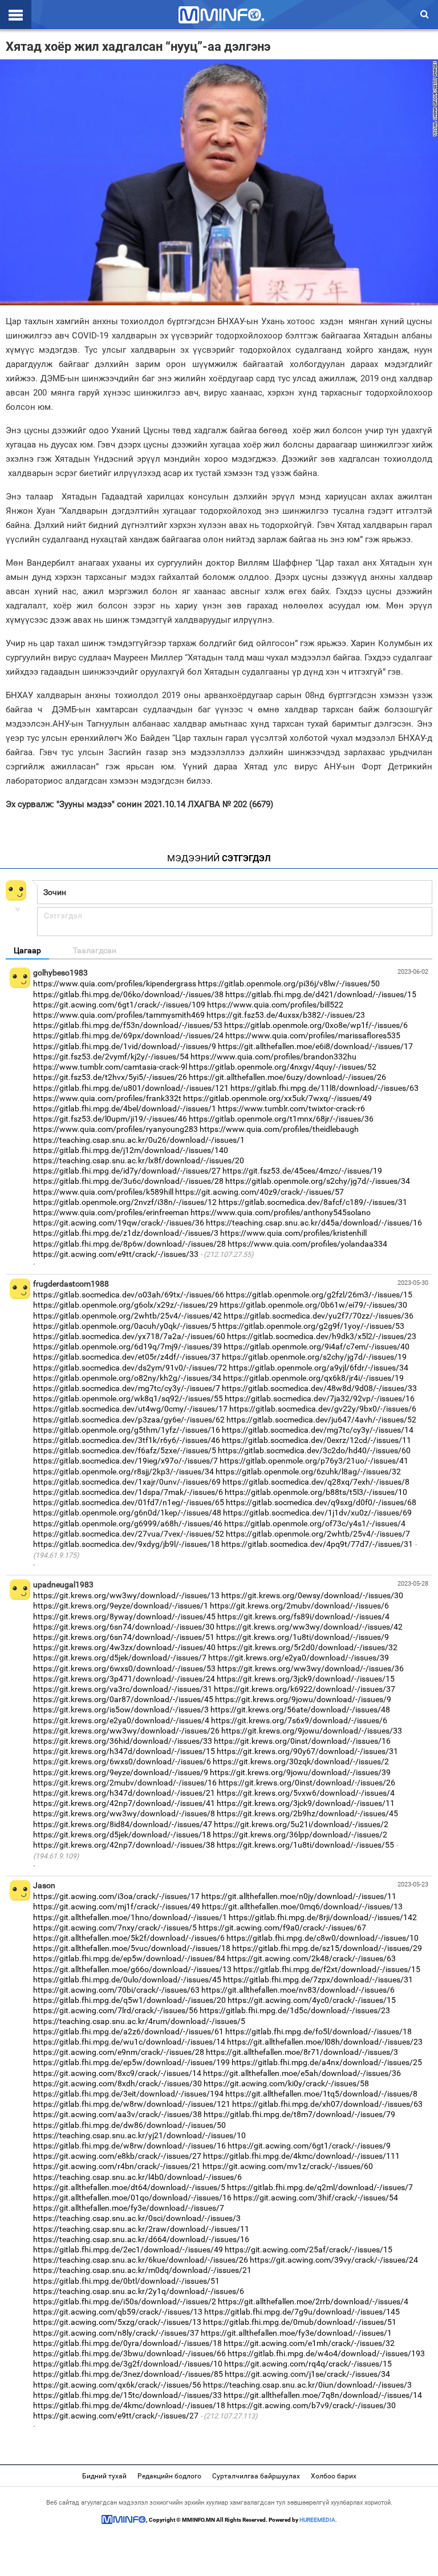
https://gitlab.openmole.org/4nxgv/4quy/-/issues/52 (283, 1067)
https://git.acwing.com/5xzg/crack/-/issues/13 (117, 2322)
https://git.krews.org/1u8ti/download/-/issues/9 (303, 1637)
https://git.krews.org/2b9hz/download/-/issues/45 (307, 1813)
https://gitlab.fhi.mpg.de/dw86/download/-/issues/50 (129, 2125)
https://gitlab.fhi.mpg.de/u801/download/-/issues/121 (131, 1088)
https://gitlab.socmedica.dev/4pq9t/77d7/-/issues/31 (317, 1544)
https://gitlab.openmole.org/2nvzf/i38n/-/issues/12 (125, 1202)
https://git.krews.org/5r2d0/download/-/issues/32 (307, 1647)
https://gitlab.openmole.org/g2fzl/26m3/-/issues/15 (319, 1295)
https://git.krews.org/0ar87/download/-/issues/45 (123, 1699)
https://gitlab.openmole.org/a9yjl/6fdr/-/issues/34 (319, 1368)
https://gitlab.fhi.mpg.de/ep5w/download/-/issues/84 (129, 1958)
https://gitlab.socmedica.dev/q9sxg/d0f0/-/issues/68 (321, 1502)
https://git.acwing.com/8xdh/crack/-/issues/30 (117, 2083)
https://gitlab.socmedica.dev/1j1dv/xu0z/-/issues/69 (317, 1513)
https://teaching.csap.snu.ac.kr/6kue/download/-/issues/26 (141, 2260)
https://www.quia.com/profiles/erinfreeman (111, 1212)
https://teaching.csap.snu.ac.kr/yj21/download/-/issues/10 (139, 2135)
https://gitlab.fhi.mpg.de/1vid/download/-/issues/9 (125, 1046)
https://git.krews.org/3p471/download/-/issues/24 (124, 1679)
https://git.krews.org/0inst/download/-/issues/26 (307, 1783)
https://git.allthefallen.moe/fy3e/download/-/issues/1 (296, 2333)
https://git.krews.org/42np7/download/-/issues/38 (124, 1845)
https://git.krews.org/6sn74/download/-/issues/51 (124, 1637)
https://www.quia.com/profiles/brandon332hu (273, 1057)
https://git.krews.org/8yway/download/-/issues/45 (124, 1616)
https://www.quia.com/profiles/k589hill (103, 1192)
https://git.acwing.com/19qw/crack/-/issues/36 (119, 1223)
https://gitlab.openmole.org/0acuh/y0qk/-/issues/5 (125, 1326)
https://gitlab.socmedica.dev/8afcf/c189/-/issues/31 (313, 1202)
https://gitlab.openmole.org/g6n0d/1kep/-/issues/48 (127, 1513)
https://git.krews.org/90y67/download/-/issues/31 (307, 1751)
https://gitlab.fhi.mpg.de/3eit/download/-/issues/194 (128, 2094)
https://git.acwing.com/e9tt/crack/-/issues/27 (116, 2416)
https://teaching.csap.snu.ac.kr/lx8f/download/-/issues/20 (139, 1160)
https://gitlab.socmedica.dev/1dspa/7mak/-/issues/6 (128, 1492)
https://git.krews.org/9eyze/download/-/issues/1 (121, 1606)
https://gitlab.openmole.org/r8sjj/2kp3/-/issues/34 (123, 1472)
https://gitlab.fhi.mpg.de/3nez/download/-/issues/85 (128, 2374)
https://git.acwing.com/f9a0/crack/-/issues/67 (282, 1928)
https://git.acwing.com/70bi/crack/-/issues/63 (116, 1990)
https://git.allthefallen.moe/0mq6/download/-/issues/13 (302, 1906)
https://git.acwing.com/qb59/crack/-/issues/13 (118, 2312)
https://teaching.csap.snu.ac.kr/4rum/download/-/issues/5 (139, 2021)
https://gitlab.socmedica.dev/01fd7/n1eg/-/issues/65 (129, 1502)
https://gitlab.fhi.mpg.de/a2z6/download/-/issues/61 (128, 2031)
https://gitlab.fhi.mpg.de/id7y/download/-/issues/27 (127, 1171)
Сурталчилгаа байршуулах (256, 2476)
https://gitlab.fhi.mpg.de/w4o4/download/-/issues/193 (326, 2353)
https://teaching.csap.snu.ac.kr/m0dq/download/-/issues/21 (142, 2270)
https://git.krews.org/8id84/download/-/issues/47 (123, 1824)
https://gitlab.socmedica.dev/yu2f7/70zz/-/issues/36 (319, 1316)
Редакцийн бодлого (169, 2476)
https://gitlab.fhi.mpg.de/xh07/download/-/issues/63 (327, 2104)
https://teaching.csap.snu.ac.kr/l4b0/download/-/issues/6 (137, 2177)
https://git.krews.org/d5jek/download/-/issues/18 (122, 1835)
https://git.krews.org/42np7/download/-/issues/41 (124, 1803)
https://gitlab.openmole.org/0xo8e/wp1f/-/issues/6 (316, 1025)
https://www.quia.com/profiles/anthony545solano (281, 1212)
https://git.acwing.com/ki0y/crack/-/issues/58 (286, 2083)
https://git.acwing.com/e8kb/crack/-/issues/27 (117, 2156)
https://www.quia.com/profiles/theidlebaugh (279, 1129)
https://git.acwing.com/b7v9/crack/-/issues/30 (311, 2405)
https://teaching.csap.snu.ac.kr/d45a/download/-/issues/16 (314, 1223)
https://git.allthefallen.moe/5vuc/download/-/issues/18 (132, 1948)
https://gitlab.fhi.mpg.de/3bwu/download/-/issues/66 (129, 2353)
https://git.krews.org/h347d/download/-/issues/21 (124, 1793)
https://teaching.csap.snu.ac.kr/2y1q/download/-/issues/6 (139, 2291)
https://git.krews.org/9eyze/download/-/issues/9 (121, 1772)
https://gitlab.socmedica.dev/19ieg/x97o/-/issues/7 (125, 1461)
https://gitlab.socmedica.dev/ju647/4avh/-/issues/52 (321, 1420)
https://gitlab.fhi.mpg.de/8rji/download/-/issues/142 (323, 1917)
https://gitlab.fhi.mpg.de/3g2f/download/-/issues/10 (128, 2364)
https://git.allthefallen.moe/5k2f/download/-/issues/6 (129, 1938)
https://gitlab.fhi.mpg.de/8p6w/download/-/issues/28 (129, 1244)
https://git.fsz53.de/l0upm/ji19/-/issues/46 (110, 1119)
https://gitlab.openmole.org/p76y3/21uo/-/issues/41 (314, 1461)
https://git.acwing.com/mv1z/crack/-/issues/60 (288, 2166)
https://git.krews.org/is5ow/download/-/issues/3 (121, 1710)
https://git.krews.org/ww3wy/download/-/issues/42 (309, 1627)
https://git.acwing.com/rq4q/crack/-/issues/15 (308, 2364)
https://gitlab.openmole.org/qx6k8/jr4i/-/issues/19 (313, 1378)
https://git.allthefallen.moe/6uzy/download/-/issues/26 (287, 1077)
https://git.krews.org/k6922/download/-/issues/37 (305, 1689)
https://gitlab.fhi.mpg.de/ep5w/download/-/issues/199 (131, 2062)
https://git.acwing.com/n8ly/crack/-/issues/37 (116, 2333)
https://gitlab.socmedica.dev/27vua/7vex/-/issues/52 (129, 1534)
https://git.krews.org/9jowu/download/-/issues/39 (300, 1772)
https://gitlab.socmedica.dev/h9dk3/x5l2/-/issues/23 (322, 1336)
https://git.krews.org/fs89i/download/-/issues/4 (303, 1616)
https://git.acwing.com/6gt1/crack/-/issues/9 (309, 2146)
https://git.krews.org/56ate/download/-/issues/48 (300, 1710)
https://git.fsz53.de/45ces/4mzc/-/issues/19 (302, 1171)
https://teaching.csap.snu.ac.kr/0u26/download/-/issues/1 (139, 1140)
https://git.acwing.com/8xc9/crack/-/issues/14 (117, 2073)
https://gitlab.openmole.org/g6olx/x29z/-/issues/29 (125, 1305)
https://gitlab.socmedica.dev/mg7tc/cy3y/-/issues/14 (318, 1430)
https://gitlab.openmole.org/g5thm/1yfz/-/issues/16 (127, 1430)
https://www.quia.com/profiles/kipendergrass (115, 983)
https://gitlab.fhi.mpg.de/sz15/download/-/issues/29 (327, 1948)
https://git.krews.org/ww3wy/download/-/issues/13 (126, 1595)
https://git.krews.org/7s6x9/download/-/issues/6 (299, 1720)
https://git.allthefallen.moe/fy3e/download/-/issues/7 (129, 2208)
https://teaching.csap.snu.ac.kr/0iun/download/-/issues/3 (307, 2385)
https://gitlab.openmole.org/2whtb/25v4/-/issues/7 (318, 1534)
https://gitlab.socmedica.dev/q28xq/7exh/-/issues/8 (316, 1482)
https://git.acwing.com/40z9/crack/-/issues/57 (259, 1192)
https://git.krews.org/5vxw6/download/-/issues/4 (306, 1793)
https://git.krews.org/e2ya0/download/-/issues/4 (121, 1720)
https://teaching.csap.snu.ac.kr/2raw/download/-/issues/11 (141, 2229)
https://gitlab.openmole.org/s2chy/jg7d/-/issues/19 (314, 1357)
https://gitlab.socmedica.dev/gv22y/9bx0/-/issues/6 (323, 1409)
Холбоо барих (334, 2476)
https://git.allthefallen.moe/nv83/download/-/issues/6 (298, 1990)
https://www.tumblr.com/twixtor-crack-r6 (291, 1108)
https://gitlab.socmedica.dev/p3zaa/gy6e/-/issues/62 (129, 1420)
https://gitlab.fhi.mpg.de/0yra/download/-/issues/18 (127, 2343)
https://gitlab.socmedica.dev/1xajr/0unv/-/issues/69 (127, 1482)
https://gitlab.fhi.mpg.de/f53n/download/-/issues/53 (128, 1025)
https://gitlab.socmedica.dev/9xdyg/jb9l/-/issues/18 (126, 1544)
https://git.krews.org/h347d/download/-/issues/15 (124, 1751)
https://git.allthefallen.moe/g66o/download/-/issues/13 (132, 1969)
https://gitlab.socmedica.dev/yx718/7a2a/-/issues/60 (129, 1336)
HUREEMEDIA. (318, 2520)
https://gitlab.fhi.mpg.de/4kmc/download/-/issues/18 (129, 2405)
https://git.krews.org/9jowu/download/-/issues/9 (303, 1699)
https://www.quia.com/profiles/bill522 (275, 1005)
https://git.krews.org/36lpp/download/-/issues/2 (300, 1835)
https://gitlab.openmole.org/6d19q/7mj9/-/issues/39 (127, 1347)
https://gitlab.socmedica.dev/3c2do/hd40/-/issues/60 (314, 1450)
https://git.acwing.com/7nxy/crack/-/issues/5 (115, 1928)
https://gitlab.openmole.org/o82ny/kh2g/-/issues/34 (127, 1378)
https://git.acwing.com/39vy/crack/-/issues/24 (334, 2260)
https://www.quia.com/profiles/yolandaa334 (307, 1244)
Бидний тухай (104, 2476)
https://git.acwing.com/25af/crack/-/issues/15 (309, 2250)
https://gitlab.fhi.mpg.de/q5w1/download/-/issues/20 (129, 2000)
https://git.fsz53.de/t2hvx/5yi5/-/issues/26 (110, 1077)
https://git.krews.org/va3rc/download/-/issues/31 (123, 1689)
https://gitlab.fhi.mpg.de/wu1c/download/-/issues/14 (129, 2042)
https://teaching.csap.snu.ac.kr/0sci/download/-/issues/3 (137, 2218)
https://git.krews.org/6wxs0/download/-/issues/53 (124, 1668)
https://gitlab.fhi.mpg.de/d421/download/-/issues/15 (321, 994)
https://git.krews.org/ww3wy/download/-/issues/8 (124, 1813)
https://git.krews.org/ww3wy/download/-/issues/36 (311, 1668)
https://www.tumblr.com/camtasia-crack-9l (110, 1067)
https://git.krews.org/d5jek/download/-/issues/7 (120, 1658)
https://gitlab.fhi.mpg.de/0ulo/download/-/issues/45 (127, 1980)
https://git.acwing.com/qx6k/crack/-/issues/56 (117, 2385)
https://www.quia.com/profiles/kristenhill (293, 1233)
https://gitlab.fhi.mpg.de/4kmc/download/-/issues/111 (301, 2156)
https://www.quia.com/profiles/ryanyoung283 (115, 1129)
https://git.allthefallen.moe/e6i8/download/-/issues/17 (315, 1046)
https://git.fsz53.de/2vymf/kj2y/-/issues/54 (111, 1057)
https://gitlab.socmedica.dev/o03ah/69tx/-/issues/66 (129, 1295)
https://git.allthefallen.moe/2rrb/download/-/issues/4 (313, 2301)
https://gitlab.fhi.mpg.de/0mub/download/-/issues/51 (300, 2322)
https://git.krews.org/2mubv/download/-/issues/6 (299, 1606)
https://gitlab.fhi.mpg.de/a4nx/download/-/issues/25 (327, 2062)
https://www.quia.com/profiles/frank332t (107, 1098)
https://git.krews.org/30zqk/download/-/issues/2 (301, 1761)
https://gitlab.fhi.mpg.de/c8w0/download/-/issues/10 (323, 1938)
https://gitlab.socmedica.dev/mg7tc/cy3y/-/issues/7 (127, 1388)
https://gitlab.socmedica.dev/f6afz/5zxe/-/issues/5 (125, 1450)
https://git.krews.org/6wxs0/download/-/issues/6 (122, 1761)
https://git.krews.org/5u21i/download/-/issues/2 (301, 1824)
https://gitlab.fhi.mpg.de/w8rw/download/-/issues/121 (132, 2104)
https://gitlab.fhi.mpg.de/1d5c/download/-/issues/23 (295, 2010)
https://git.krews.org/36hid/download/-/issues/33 (123, 1741)
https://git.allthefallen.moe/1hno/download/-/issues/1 (130, 1917)
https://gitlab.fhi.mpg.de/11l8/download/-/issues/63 (325, 1088)
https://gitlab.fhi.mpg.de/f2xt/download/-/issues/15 (327, 1969)
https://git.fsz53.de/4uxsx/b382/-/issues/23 (286, 1015)
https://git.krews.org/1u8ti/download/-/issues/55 (305, 1845)
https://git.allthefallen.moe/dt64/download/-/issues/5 (129, 2187)
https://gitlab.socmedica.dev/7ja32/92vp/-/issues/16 (320, 1398)
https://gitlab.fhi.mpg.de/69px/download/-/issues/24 (128, 1035)
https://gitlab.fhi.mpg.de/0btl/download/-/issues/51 (126, 2281)
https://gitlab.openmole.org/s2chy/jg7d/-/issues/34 (318, 1181)
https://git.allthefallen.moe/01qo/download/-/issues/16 (132, 2198)
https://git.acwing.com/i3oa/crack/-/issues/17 (116, 1896)
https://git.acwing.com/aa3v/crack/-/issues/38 (117, 2114)
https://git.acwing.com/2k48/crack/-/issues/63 (311, 1958)
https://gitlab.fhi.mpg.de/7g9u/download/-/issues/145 (302, 2312)
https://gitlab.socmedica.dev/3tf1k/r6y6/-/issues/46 (127, 1440)
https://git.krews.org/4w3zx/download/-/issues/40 (124, 1647)
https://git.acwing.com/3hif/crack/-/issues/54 (316, 2198)
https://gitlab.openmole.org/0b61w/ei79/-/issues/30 (313, 1305)
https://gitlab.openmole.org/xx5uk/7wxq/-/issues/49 (277, 1098)
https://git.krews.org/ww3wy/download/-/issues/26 (126, 1731)
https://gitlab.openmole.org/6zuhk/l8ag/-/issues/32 (308, 1472)
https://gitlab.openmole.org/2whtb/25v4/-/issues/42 (127, 1316)
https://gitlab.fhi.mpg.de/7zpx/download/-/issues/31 (318, 1980)
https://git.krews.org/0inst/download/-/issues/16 (302, 1741)
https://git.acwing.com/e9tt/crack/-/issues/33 (116, 1254)
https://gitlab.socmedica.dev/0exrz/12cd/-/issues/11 (317, 1440)
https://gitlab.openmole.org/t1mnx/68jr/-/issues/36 (281, 1119)
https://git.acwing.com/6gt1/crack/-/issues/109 (119, 1005)
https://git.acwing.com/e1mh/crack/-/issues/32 (309, 2343)
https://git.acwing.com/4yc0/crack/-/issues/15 (312, 2000)
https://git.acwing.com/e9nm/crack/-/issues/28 (119, 2052)
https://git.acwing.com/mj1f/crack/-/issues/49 (117, 1906)
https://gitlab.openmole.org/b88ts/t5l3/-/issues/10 (316, 1492)
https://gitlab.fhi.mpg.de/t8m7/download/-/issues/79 (299, 2114)
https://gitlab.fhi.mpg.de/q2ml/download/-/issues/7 (320, 2187)
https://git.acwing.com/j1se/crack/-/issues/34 (307, 2374)
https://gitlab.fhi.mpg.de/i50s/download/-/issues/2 (125, 2301)
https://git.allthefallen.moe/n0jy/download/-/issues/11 (299, 1896)
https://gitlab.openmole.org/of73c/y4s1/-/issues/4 (315, 1523)
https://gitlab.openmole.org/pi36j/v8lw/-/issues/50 (289, 983)
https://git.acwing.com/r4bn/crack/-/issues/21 (117, 2166)
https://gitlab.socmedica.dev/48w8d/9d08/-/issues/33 (319, 1388)
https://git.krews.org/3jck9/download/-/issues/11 (306, 1803)
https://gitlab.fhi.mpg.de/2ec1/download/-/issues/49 (128, 2250)
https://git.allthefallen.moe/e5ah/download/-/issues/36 (302, 2073)
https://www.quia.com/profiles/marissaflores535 (313, 1035)
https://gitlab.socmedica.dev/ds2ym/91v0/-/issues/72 (130, 1368)
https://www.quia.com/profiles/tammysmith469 (119, 1015)
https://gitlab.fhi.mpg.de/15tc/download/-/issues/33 (127, 2395)
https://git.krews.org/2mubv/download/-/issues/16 (125, 1783)
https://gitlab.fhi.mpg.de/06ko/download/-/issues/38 (128, 994)
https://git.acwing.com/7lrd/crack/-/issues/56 (115, 2010)
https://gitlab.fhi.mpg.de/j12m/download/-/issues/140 (131, 1150)
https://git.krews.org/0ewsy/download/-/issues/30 (312, 1595)
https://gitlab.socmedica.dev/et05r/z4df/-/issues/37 (127, 1357)
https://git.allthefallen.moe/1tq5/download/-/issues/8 (321, 2094)
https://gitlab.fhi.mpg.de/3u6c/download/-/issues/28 (128, 1181)
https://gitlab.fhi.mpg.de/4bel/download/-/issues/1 (125, 1108)
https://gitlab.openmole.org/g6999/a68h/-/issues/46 (128, 1523)
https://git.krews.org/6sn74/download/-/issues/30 (124, 1627)
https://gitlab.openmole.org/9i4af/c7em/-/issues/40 (317, 1347)
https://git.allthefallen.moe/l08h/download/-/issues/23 (325, 2042)
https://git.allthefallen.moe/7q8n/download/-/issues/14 (323, 2395)
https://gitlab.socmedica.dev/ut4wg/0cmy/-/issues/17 (130, 1409)
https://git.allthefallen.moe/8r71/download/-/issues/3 (302, 2052)
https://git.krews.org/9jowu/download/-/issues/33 (312, 1731)
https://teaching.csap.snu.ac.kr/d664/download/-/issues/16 (141, 2239)
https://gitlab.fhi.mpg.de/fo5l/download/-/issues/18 (319, 2031)
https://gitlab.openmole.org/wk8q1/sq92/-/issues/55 (128, 1398)
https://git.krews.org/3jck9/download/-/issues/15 (306, 1679)
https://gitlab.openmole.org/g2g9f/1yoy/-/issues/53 (311, 1326)
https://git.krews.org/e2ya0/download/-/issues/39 (299, 1658)
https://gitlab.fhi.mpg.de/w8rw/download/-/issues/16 (129, 2146)
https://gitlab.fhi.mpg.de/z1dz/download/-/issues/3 (126, 1233)
